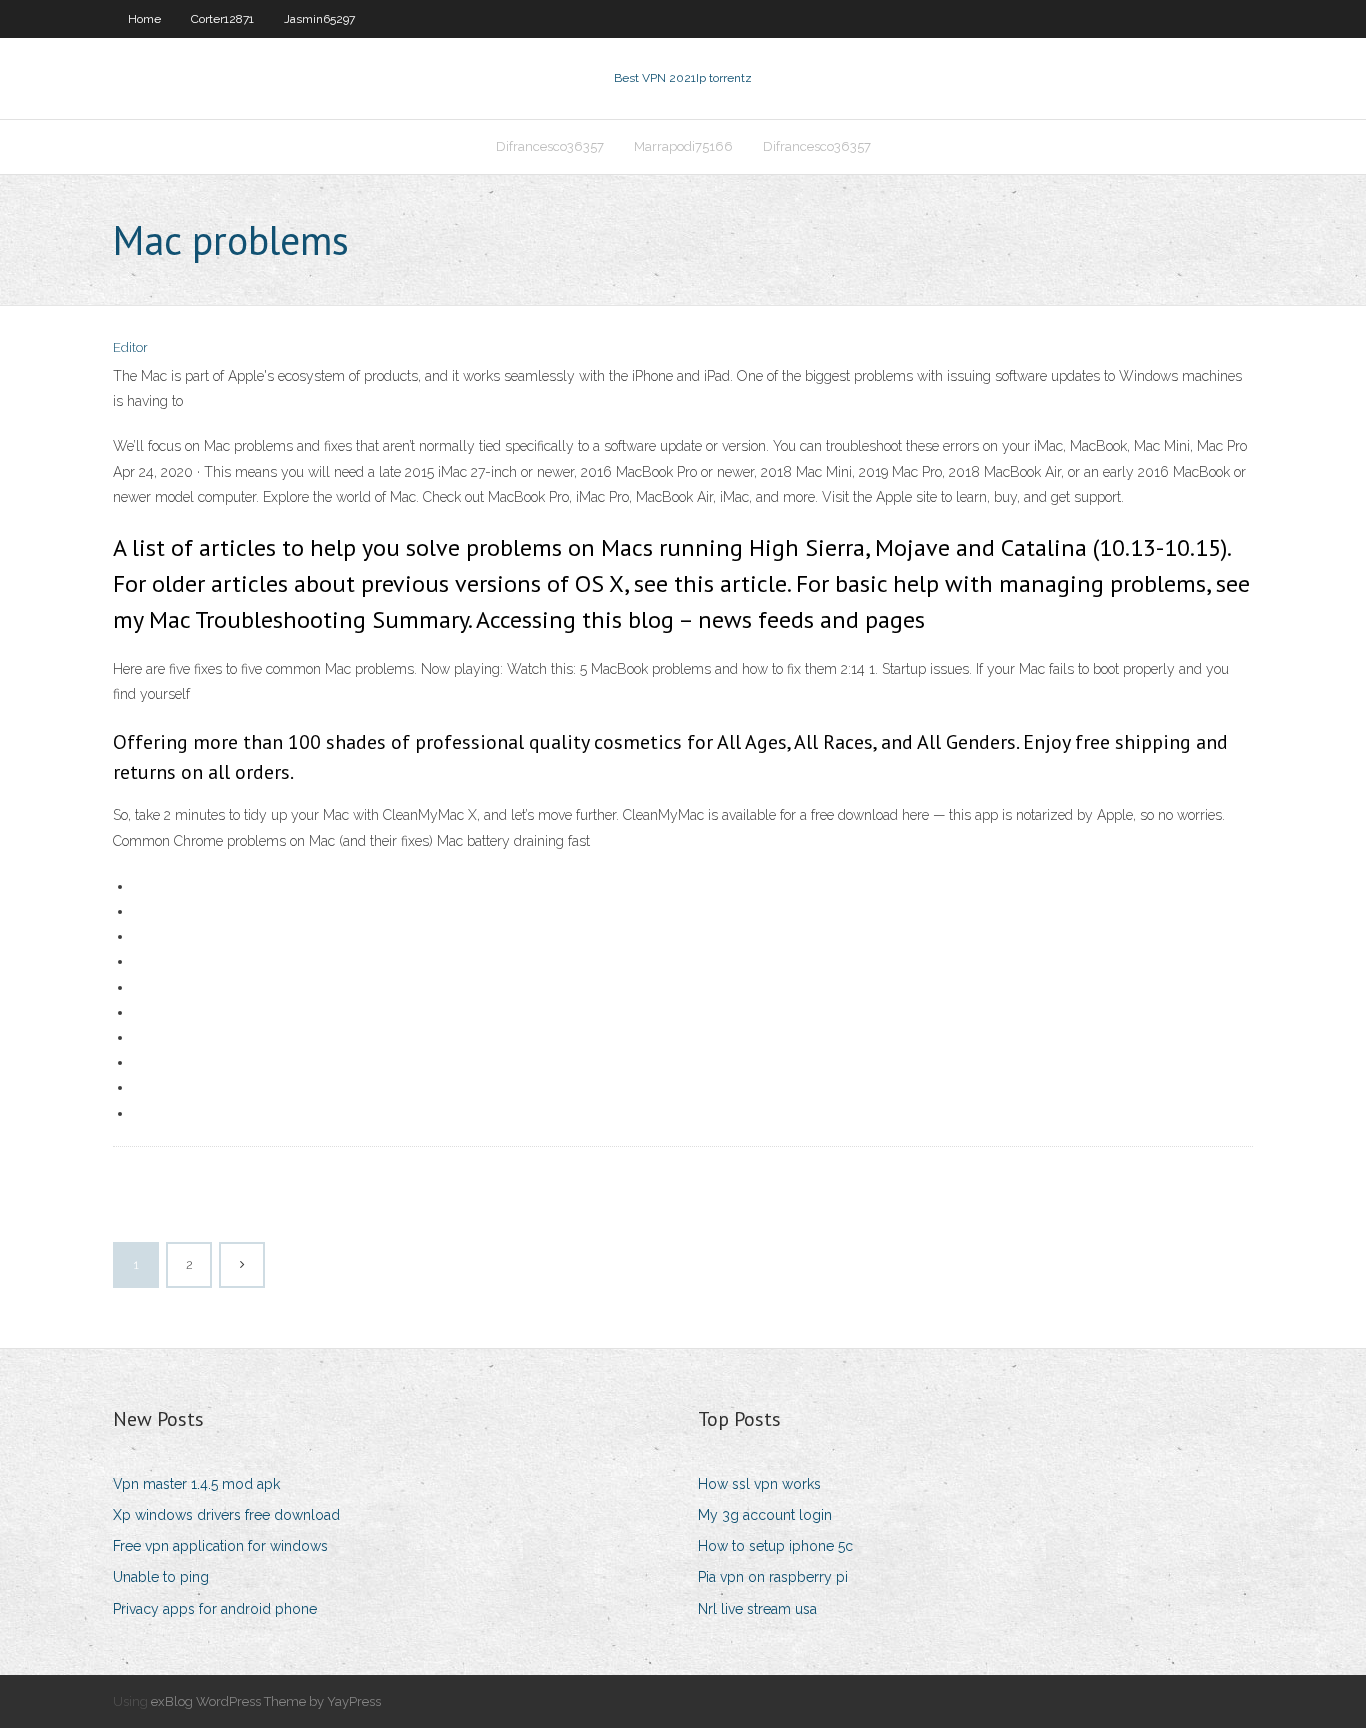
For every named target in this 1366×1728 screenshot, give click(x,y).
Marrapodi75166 (683, 146)
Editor (130, 347)
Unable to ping (161, 1577)
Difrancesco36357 (550, 146)
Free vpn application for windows (220, 1546)
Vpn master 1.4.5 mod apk (196, 1484)
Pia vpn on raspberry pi (773, 1577)
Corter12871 (222, 19)
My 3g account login (765, 1515)
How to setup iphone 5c (775, 1546)
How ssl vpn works (759, 1484)
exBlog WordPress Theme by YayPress (266, 1701)
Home (144, 19)
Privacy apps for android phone (215, 1609)
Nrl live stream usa (757, 1609)
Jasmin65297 (319, 19)
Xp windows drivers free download (226, 1515)
